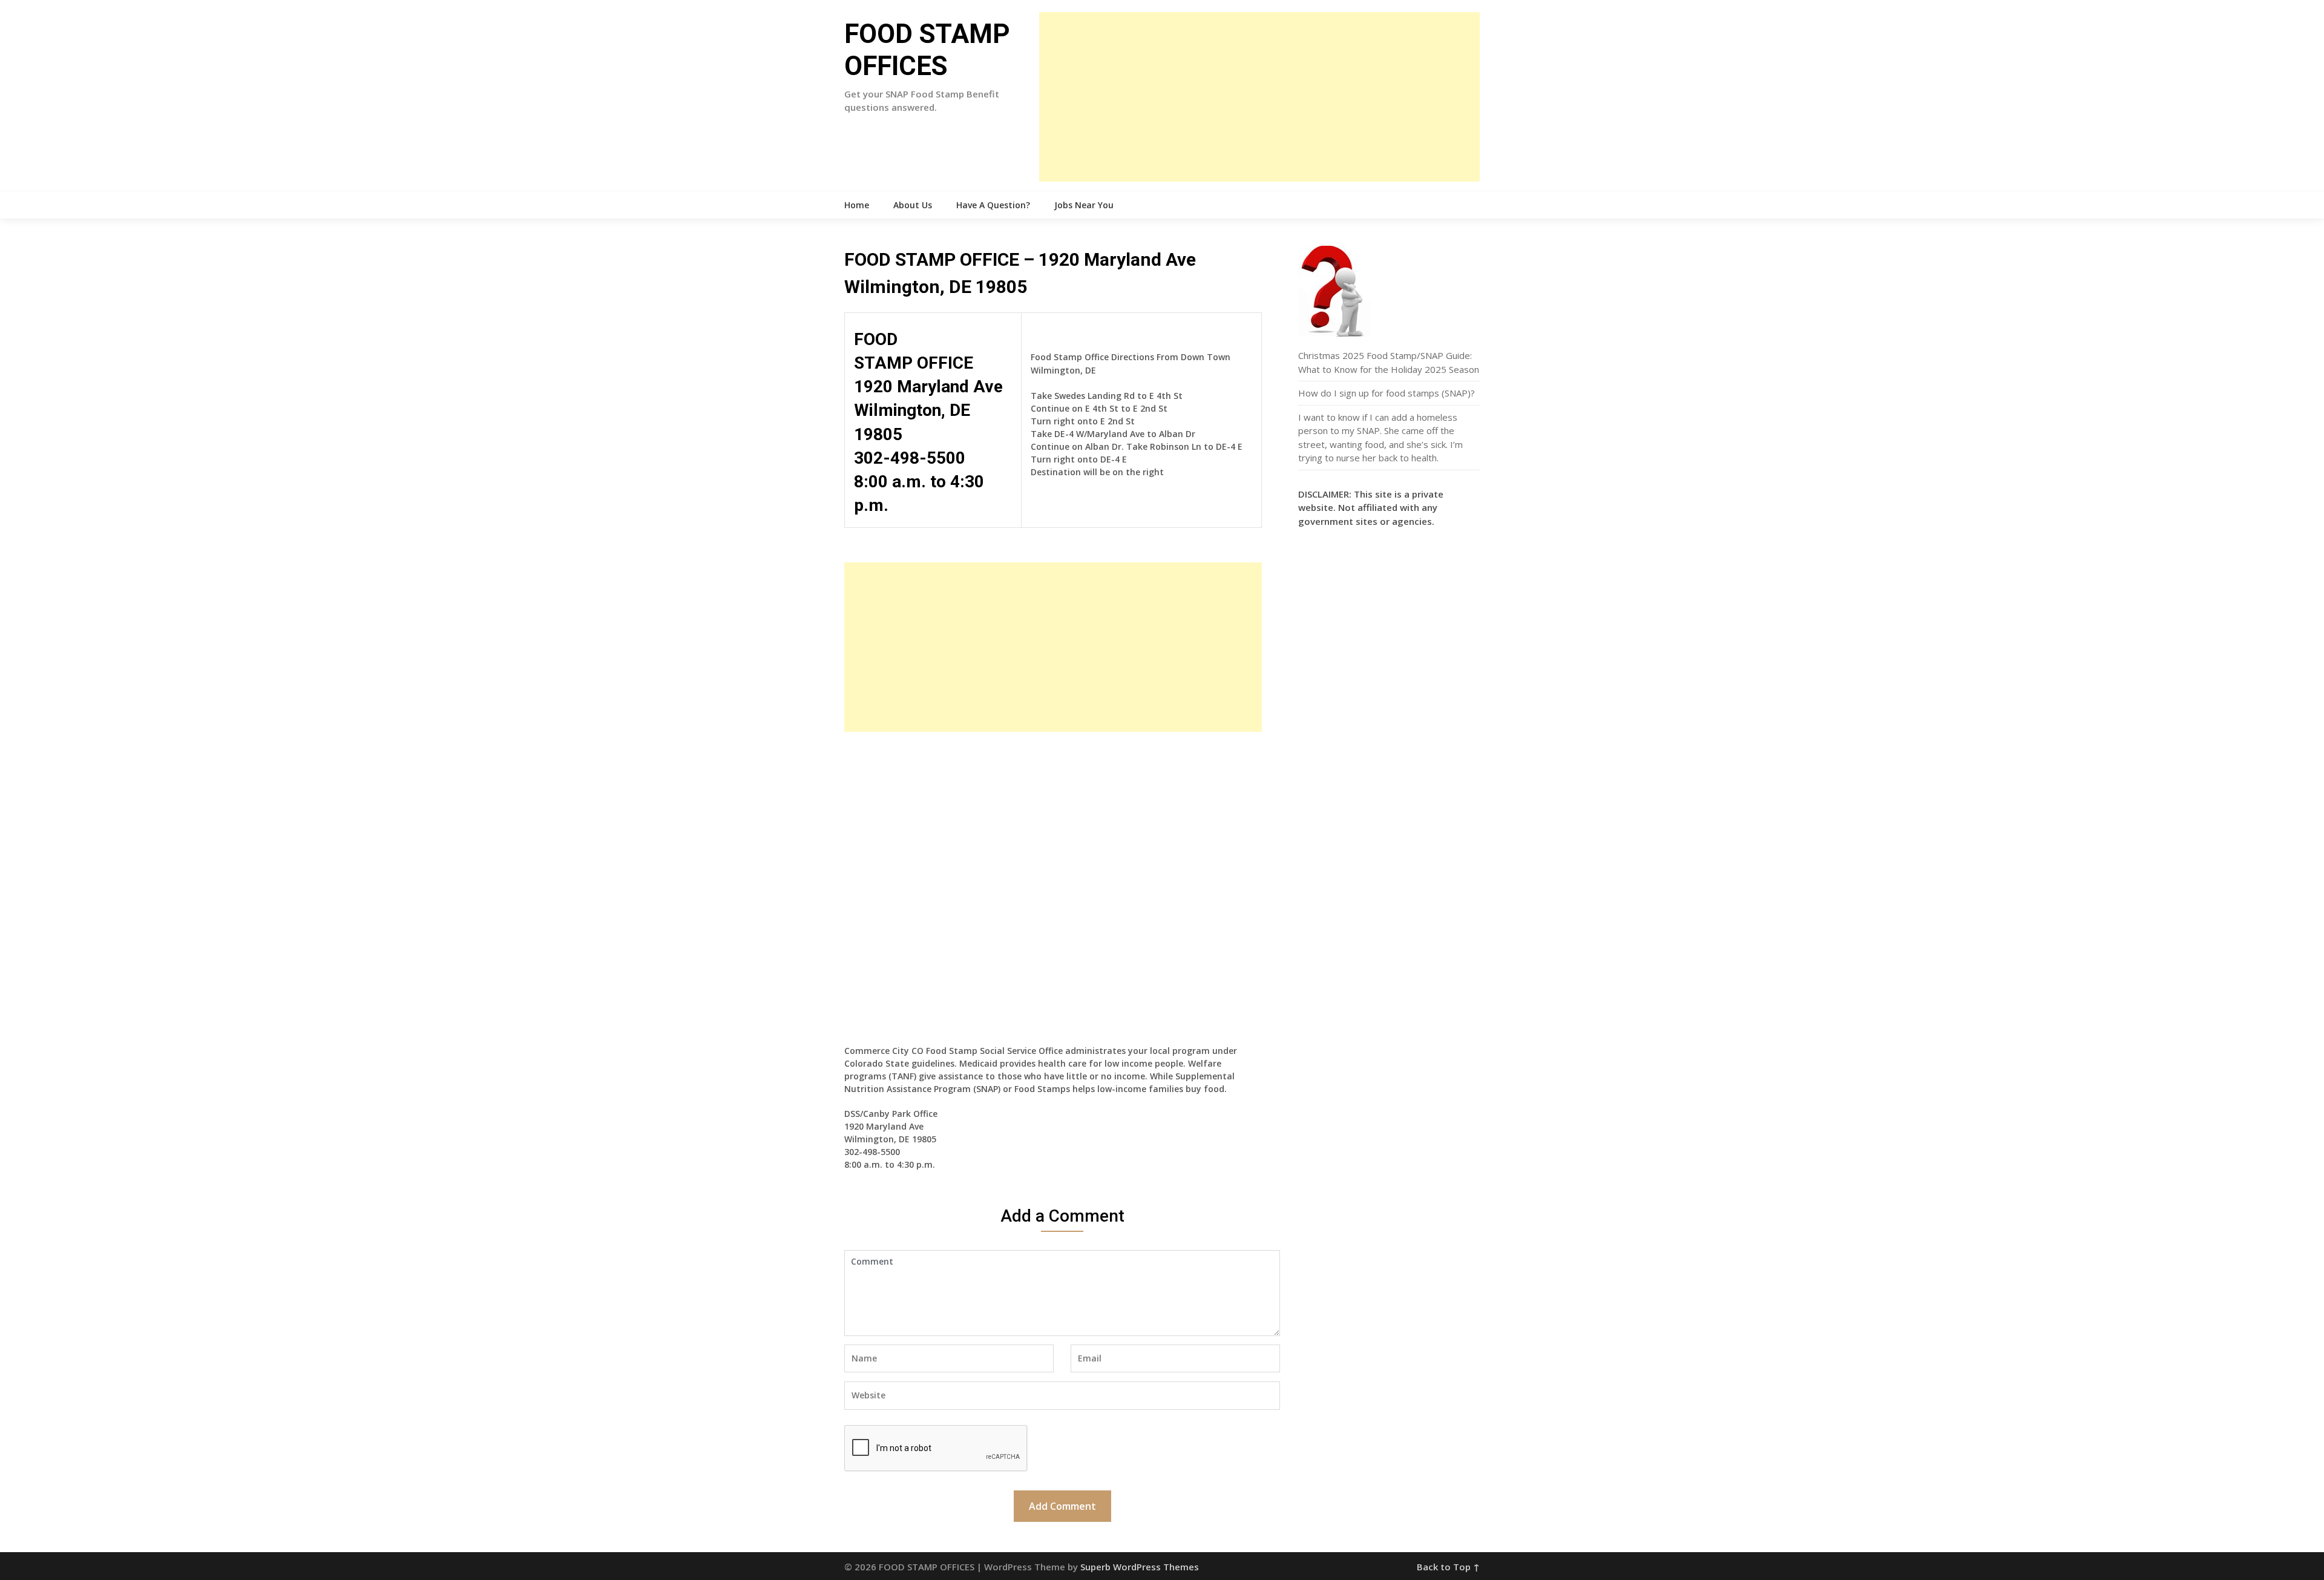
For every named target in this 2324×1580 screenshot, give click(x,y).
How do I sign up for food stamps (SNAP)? (1387, 393)
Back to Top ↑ (1448, 1567)
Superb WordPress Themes (1140, 1567)
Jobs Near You (1084, 205)
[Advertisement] (1259, 97)
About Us (913, 205)
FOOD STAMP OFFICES (927, 50)
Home (857, 205)
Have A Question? (993, 205)
